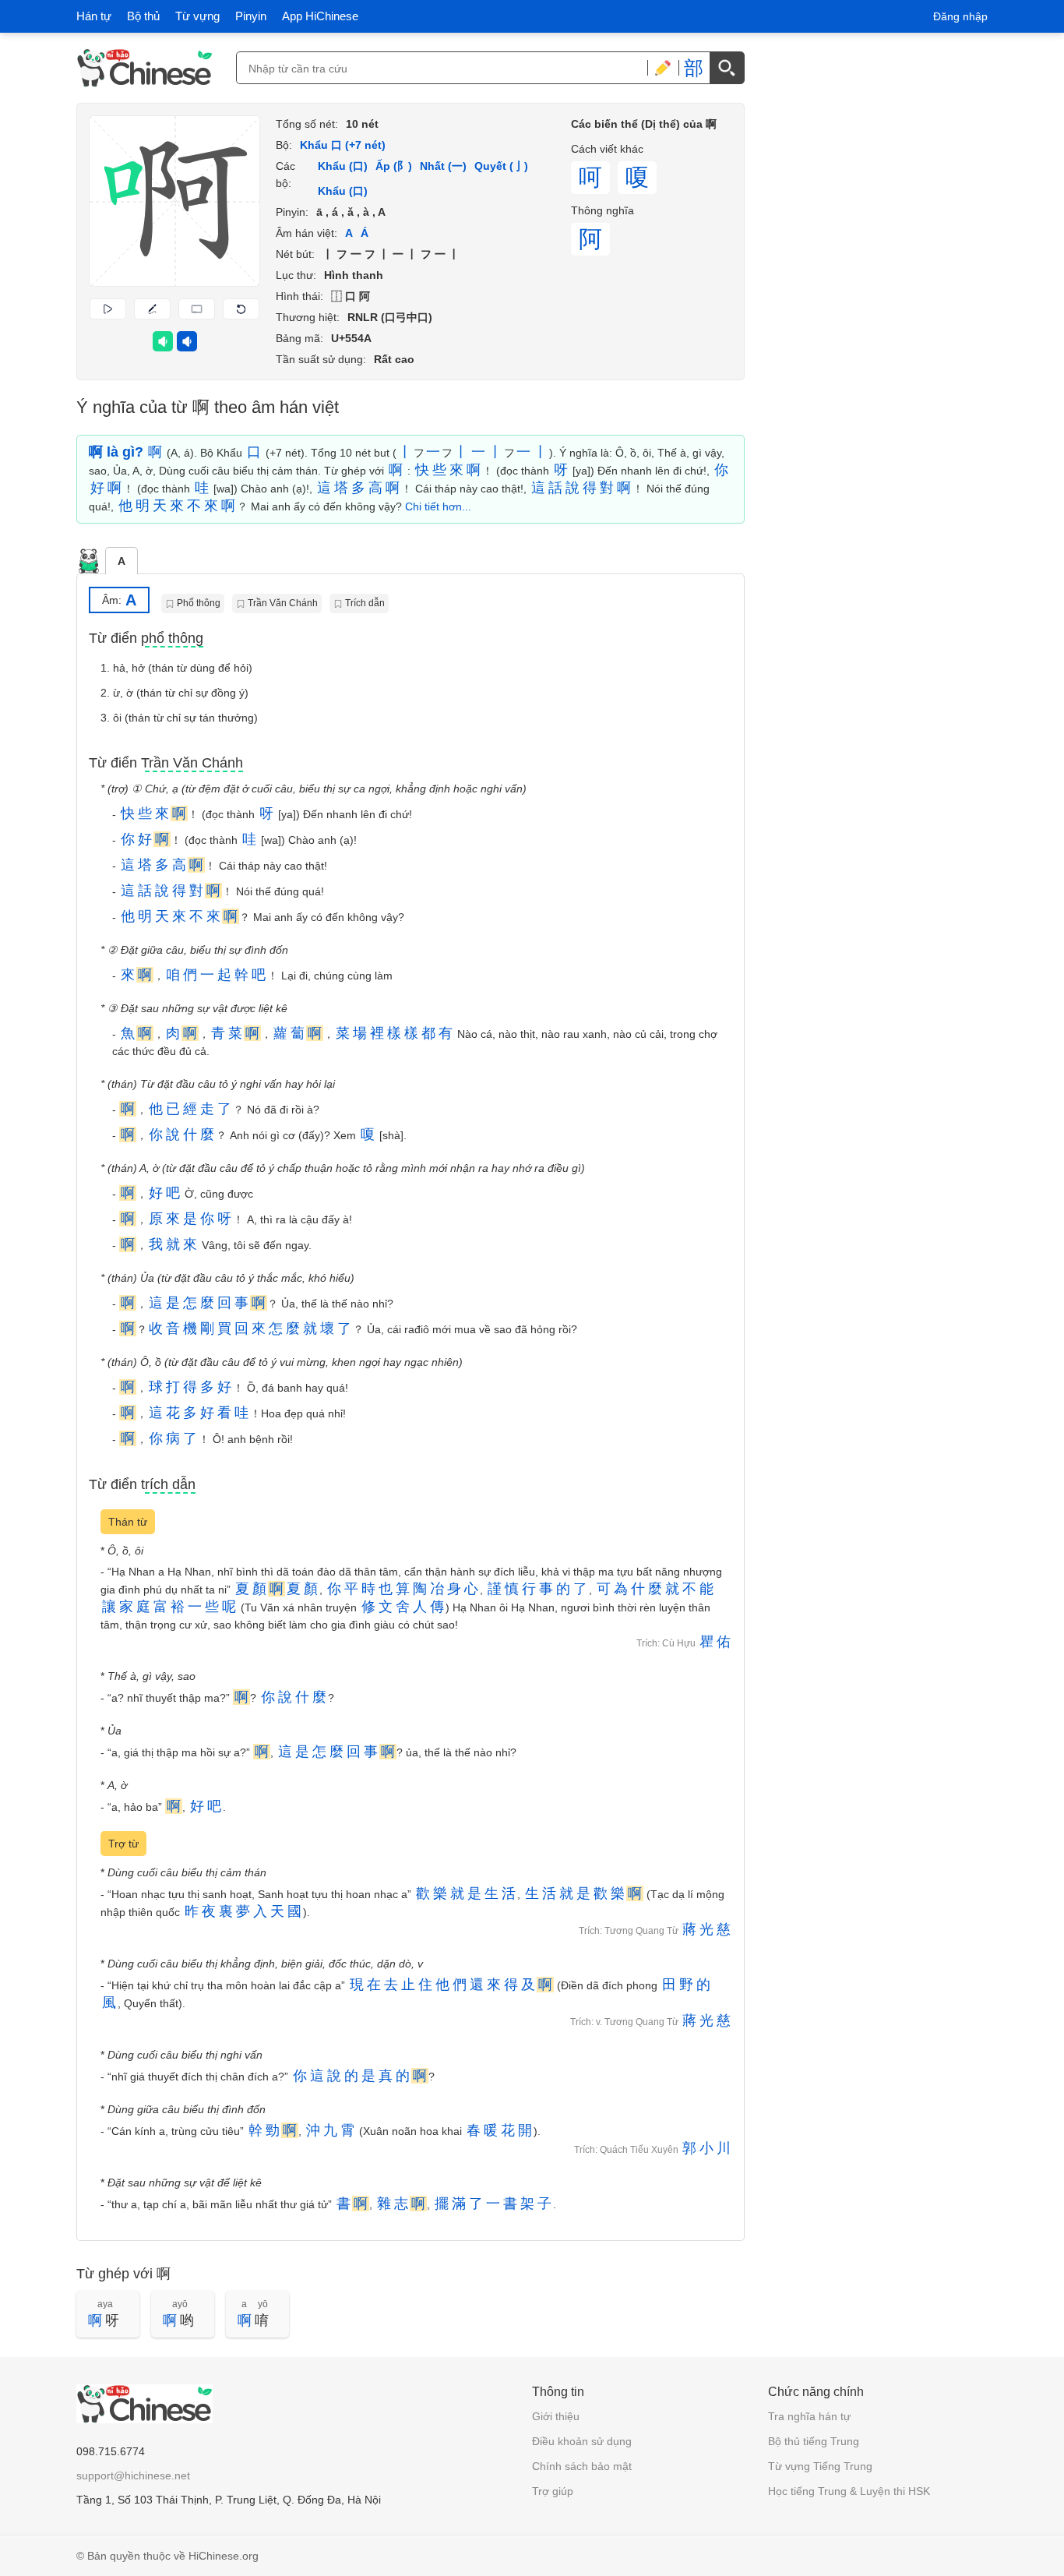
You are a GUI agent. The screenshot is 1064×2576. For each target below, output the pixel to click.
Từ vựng (197, 16)
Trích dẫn (365, 603)
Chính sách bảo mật (582, 2466)
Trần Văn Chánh (283, 603)
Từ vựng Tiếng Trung (820, 2466)
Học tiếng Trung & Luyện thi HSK (849, 2491)
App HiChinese (320, 16)
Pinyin (251, 16)
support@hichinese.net (133, 2475)
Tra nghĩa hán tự (809, 2416)
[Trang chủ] (144, 68)
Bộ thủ (143, 16)
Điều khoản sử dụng (582, 2441)
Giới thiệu (556, 2416)
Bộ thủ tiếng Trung (814, 2441)
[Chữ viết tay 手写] (663, 68)
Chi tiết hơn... (438, 506)
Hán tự (94, 16)
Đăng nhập (960, 16)
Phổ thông (199, 603)
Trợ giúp (553, 2491)
